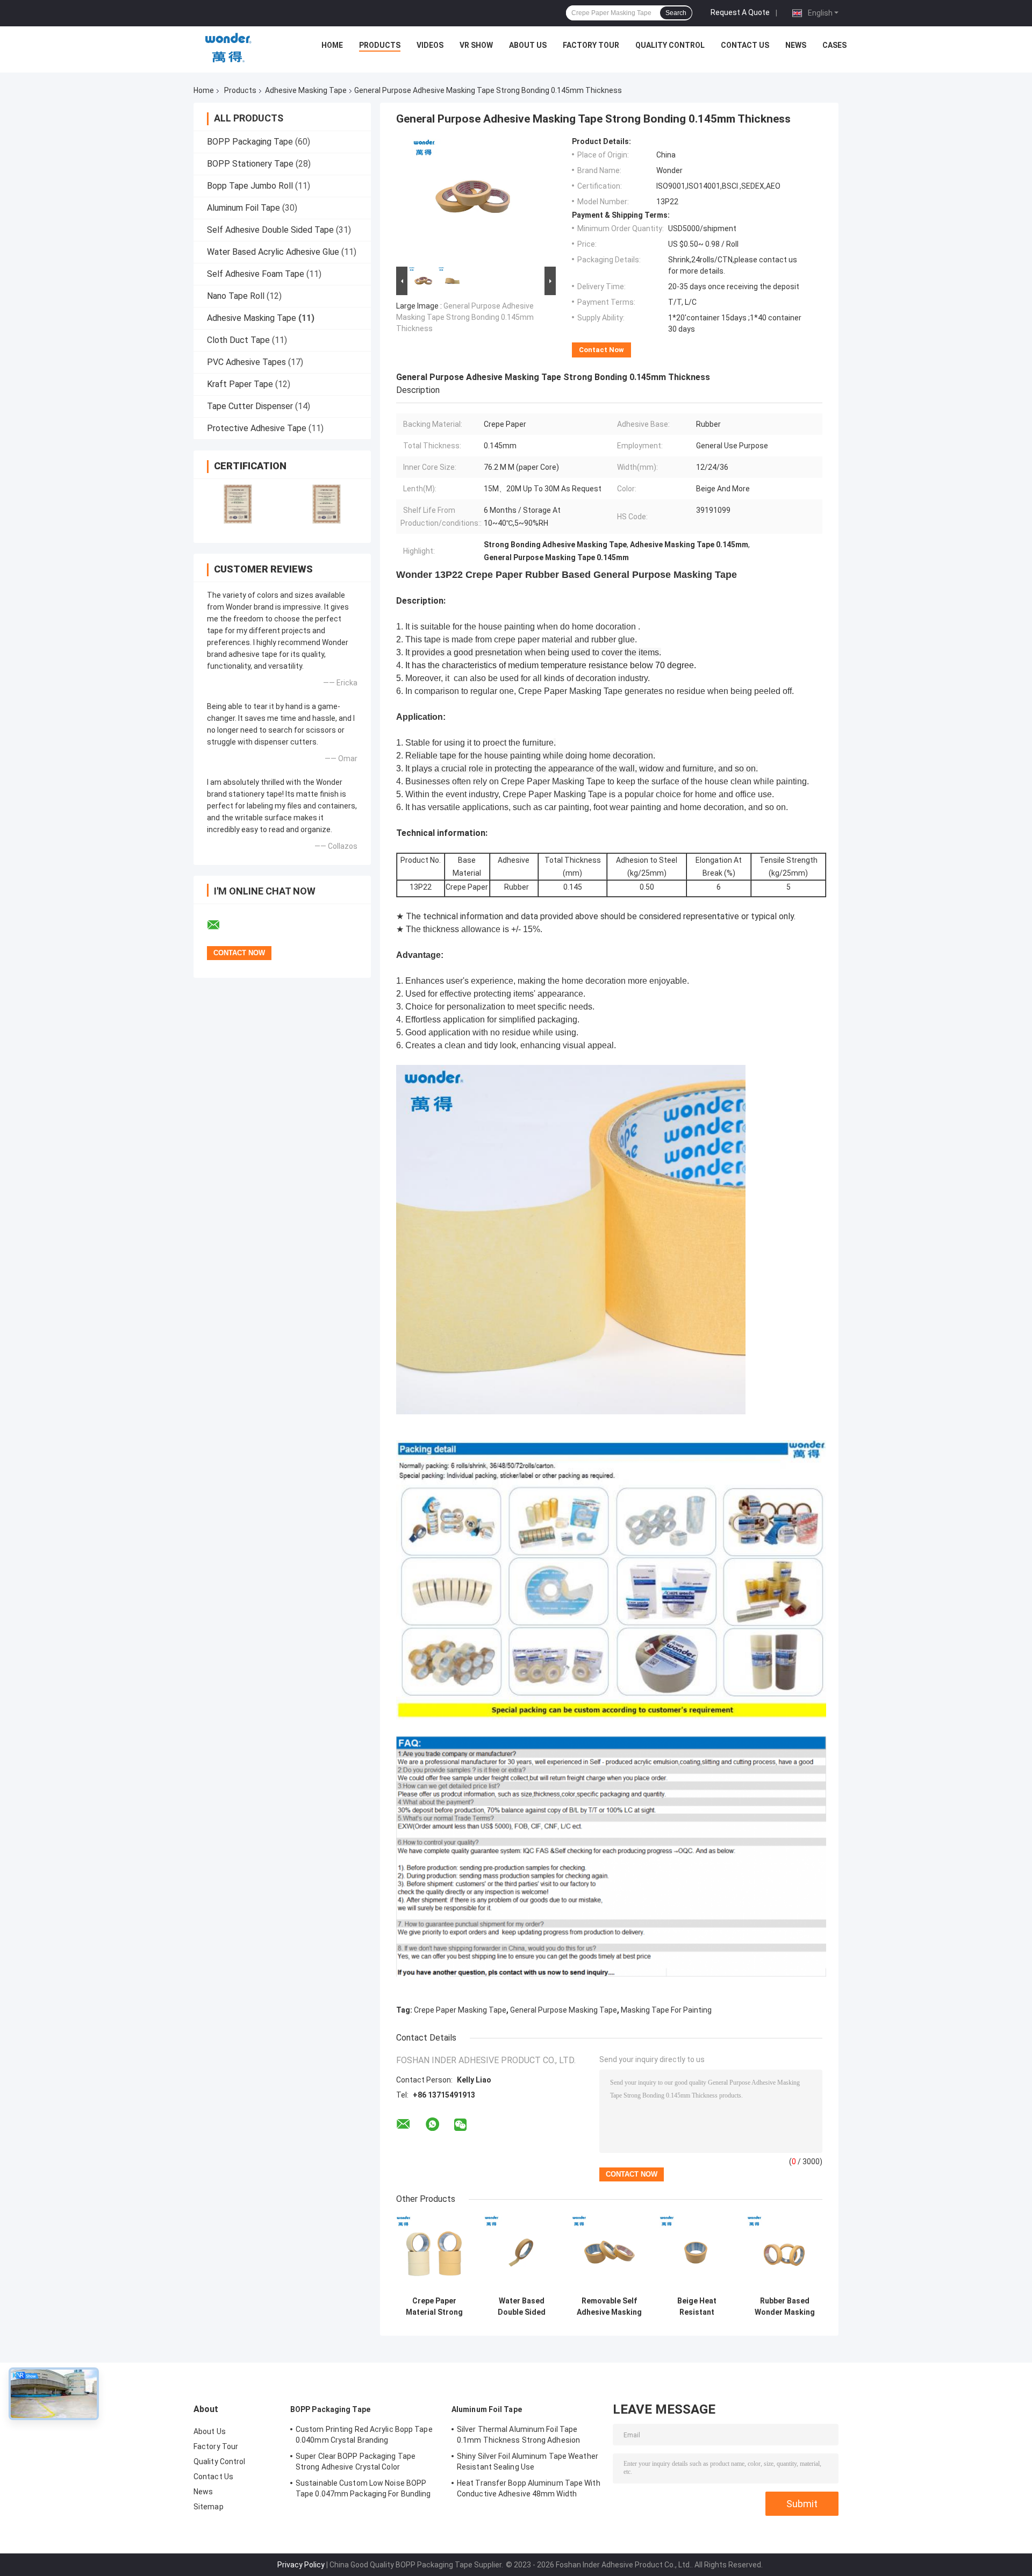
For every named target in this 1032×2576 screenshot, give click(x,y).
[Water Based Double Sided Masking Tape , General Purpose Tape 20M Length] (522, 2253)
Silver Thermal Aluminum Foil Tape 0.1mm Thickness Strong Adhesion (518, 2435)
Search (676, 13)
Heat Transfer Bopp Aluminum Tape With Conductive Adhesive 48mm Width (529, 2488)
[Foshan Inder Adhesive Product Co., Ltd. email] (220, 925)
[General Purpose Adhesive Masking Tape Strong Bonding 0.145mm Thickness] (471, 201)
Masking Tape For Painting (666, 2010)
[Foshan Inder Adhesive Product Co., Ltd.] (228, 48)
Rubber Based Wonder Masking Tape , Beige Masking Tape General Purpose (785, 2307)
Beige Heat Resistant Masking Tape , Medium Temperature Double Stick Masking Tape (697, 2307)
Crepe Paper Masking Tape (460, 2010)
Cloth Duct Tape (238, 340)
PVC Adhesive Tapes (246, 362)
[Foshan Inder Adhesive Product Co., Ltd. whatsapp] (432, 2124)
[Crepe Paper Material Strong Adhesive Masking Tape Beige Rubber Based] (434, 2253)
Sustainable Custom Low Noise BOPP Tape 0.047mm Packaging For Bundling (363, 2488)
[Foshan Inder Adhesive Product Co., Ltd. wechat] (460, 2125)
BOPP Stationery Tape (250, 164)
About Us (528, 45)
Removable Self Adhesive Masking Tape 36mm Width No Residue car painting (609, 2307)
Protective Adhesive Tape (257, 428)
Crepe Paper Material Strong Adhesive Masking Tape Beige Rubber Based (434, 2307)
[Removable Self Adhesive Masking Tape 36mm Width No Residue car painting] (609, 2253)
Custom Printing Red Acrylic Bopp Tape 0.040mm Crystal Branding (364, 2435)
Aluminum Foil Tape (243, 208)
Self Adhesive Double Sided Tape (270, 230)
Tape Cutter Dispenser (250, 406)
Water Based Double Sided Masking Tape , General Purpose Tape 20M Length (522, 2307)
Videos (430, 45)
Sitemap (209, 2507)
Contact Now (601, 350)
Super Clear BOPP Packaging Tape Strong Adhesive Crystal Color (356, 2461)
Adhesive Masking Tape (306, 90)
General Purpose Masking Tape (564, 2010)
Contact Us (745, 45)
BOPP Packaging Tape (250, 142)
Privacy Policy (301, 2565)
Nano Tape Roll (236, 296)
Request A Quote (740, 12)
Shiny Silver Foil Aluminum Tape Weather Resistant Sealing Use (528, 2461)
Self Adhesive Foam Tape (256, 274)
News (796, 45)
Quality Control (670, 45)
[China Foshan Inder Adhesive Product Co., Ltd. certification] (238, 504)
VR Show (476, 45)
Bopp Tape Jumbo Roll (250, 186)
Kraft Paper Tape (240, 384)
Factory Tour (591, 45)
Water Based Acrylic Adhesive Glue (273, 252)
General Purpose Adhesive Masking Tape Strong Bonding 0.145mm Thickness (465, 317)
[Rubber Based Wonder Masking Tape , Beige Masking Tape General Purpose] (784, 2253)
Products (380, 45)
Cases (834, 45)
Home (332, 45)
